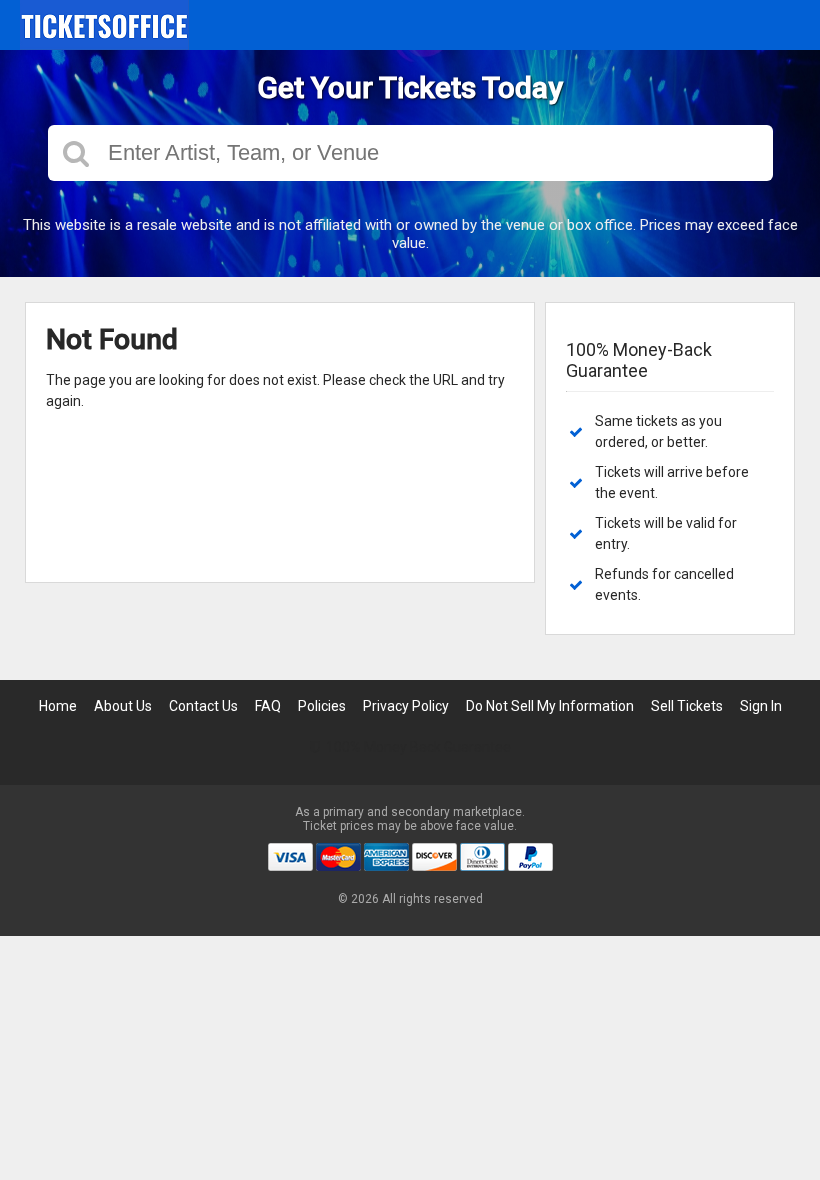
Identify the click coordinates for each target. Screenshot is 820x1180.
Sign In (761, 706)
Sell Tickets (687, 706)
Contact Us (203, 706)
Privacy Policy (406, 706)
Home (58, 706)
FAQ (268, 706)
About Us (123, 706)
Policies (322, 706)
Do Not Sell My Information (550, 706)
